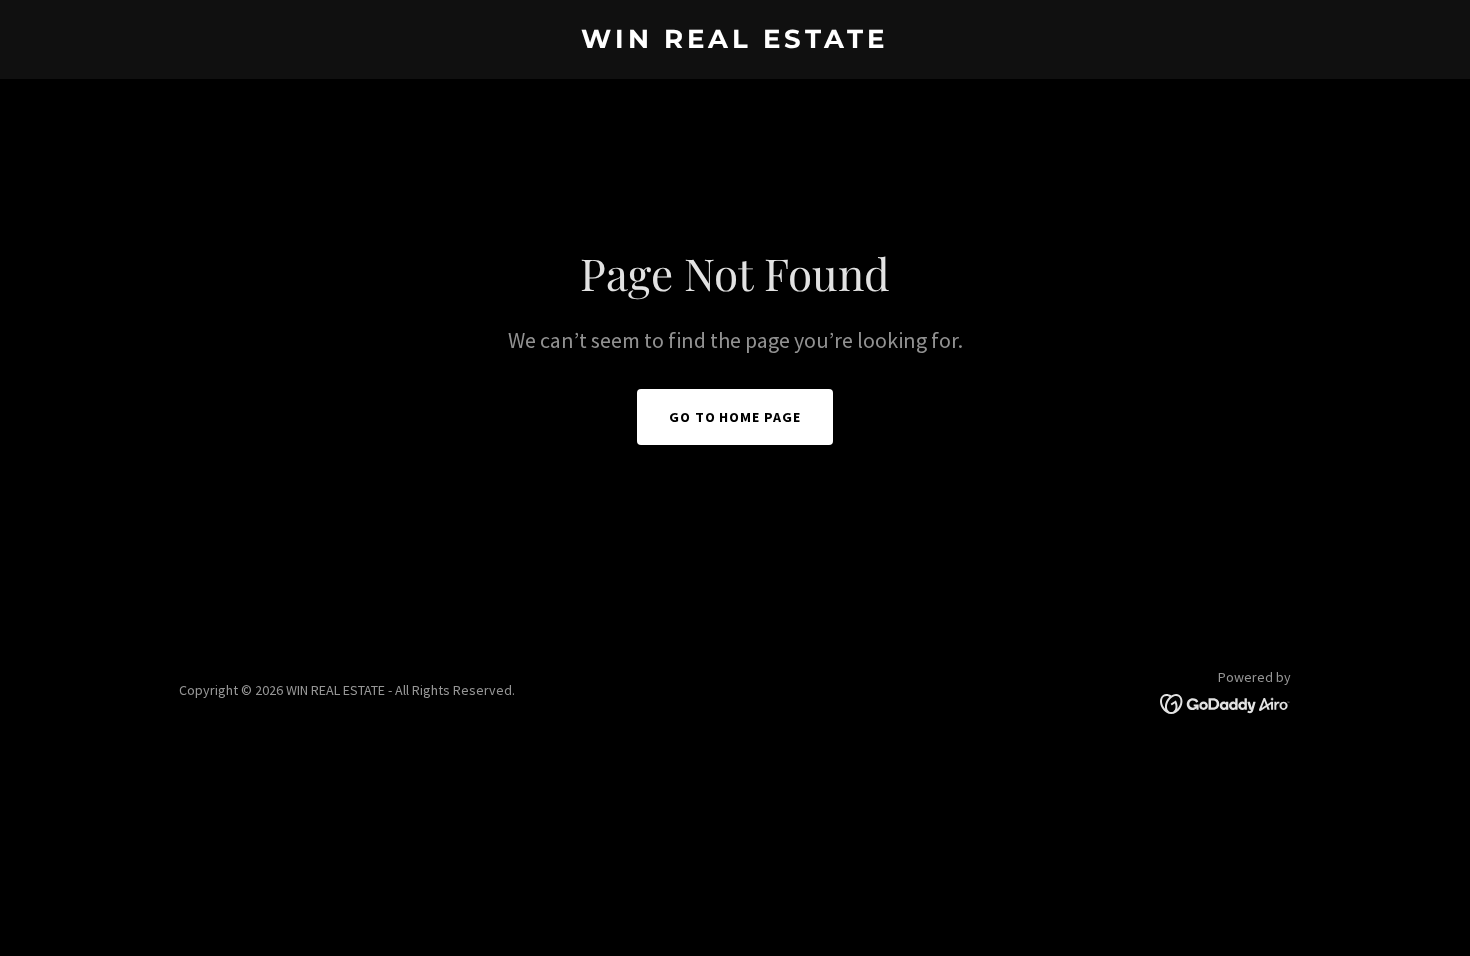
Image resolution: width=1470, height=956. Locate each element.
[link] (735, 42)
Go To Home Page (735, 417)
